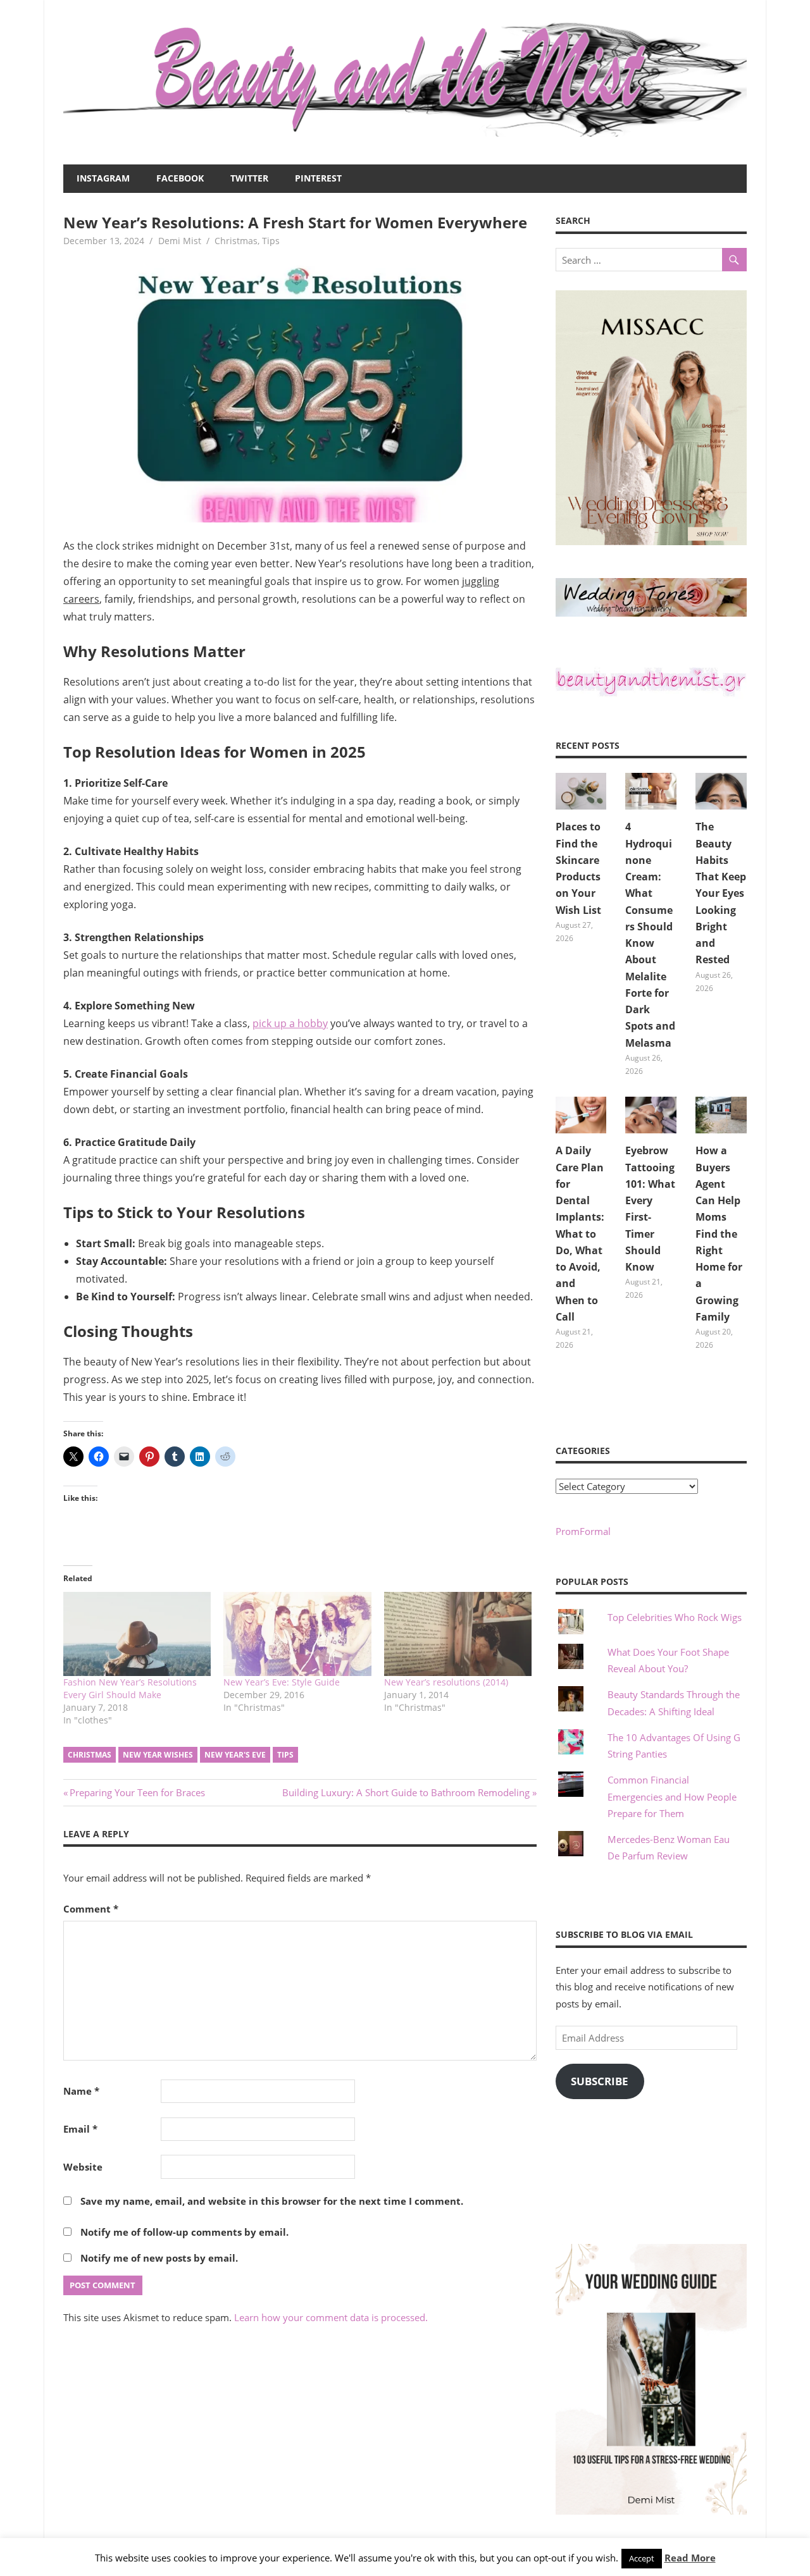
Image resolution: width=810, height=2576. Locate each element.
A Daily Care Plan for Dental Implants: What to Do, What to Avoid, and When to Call (580, 1234)
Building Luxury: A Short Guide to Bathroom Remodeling (406, 1792)
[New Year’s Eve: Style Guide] (297, 1634)
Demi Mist (180, 241)
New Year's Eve (235, 1755)
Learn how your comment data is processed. (331, 2317)
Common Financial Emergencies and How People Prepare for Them (672, 1796)
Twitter (249, 178)
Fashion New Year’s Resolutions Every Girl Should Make (130, 1688)
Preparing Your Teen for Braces (137, 1792)
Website (83, 2167)
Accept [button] (642, 2558)
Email (80, 2129)
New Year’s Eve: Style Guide (282, 1682)
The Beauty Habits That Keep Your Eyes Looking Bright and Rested (721, 893)
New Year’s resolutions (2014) (446, 1682)
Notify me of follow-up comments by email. (184, 2232)
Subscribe (600, 2081)
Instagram (103, 178)
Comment (91, 1909)
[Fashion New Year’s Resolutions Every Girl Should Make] (137, 1634)
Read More (690, 2558)
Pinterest (318, 178)
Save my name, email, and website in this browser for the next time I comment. (272, 2201)
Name (81, 2091)
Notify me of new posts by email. (159, 2258)
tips (285, 1755)
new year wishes (158, 1755)
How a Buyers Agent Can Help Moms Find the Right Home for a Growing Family (719, 1234)
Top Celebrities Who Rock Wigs (675, 1617)
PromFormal (583, 1531)
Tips (271, 241)
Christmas (236, 241)
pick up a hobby (290, 1023)
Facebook (180, 178)
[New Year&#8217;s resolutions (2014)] (458, 1634)
